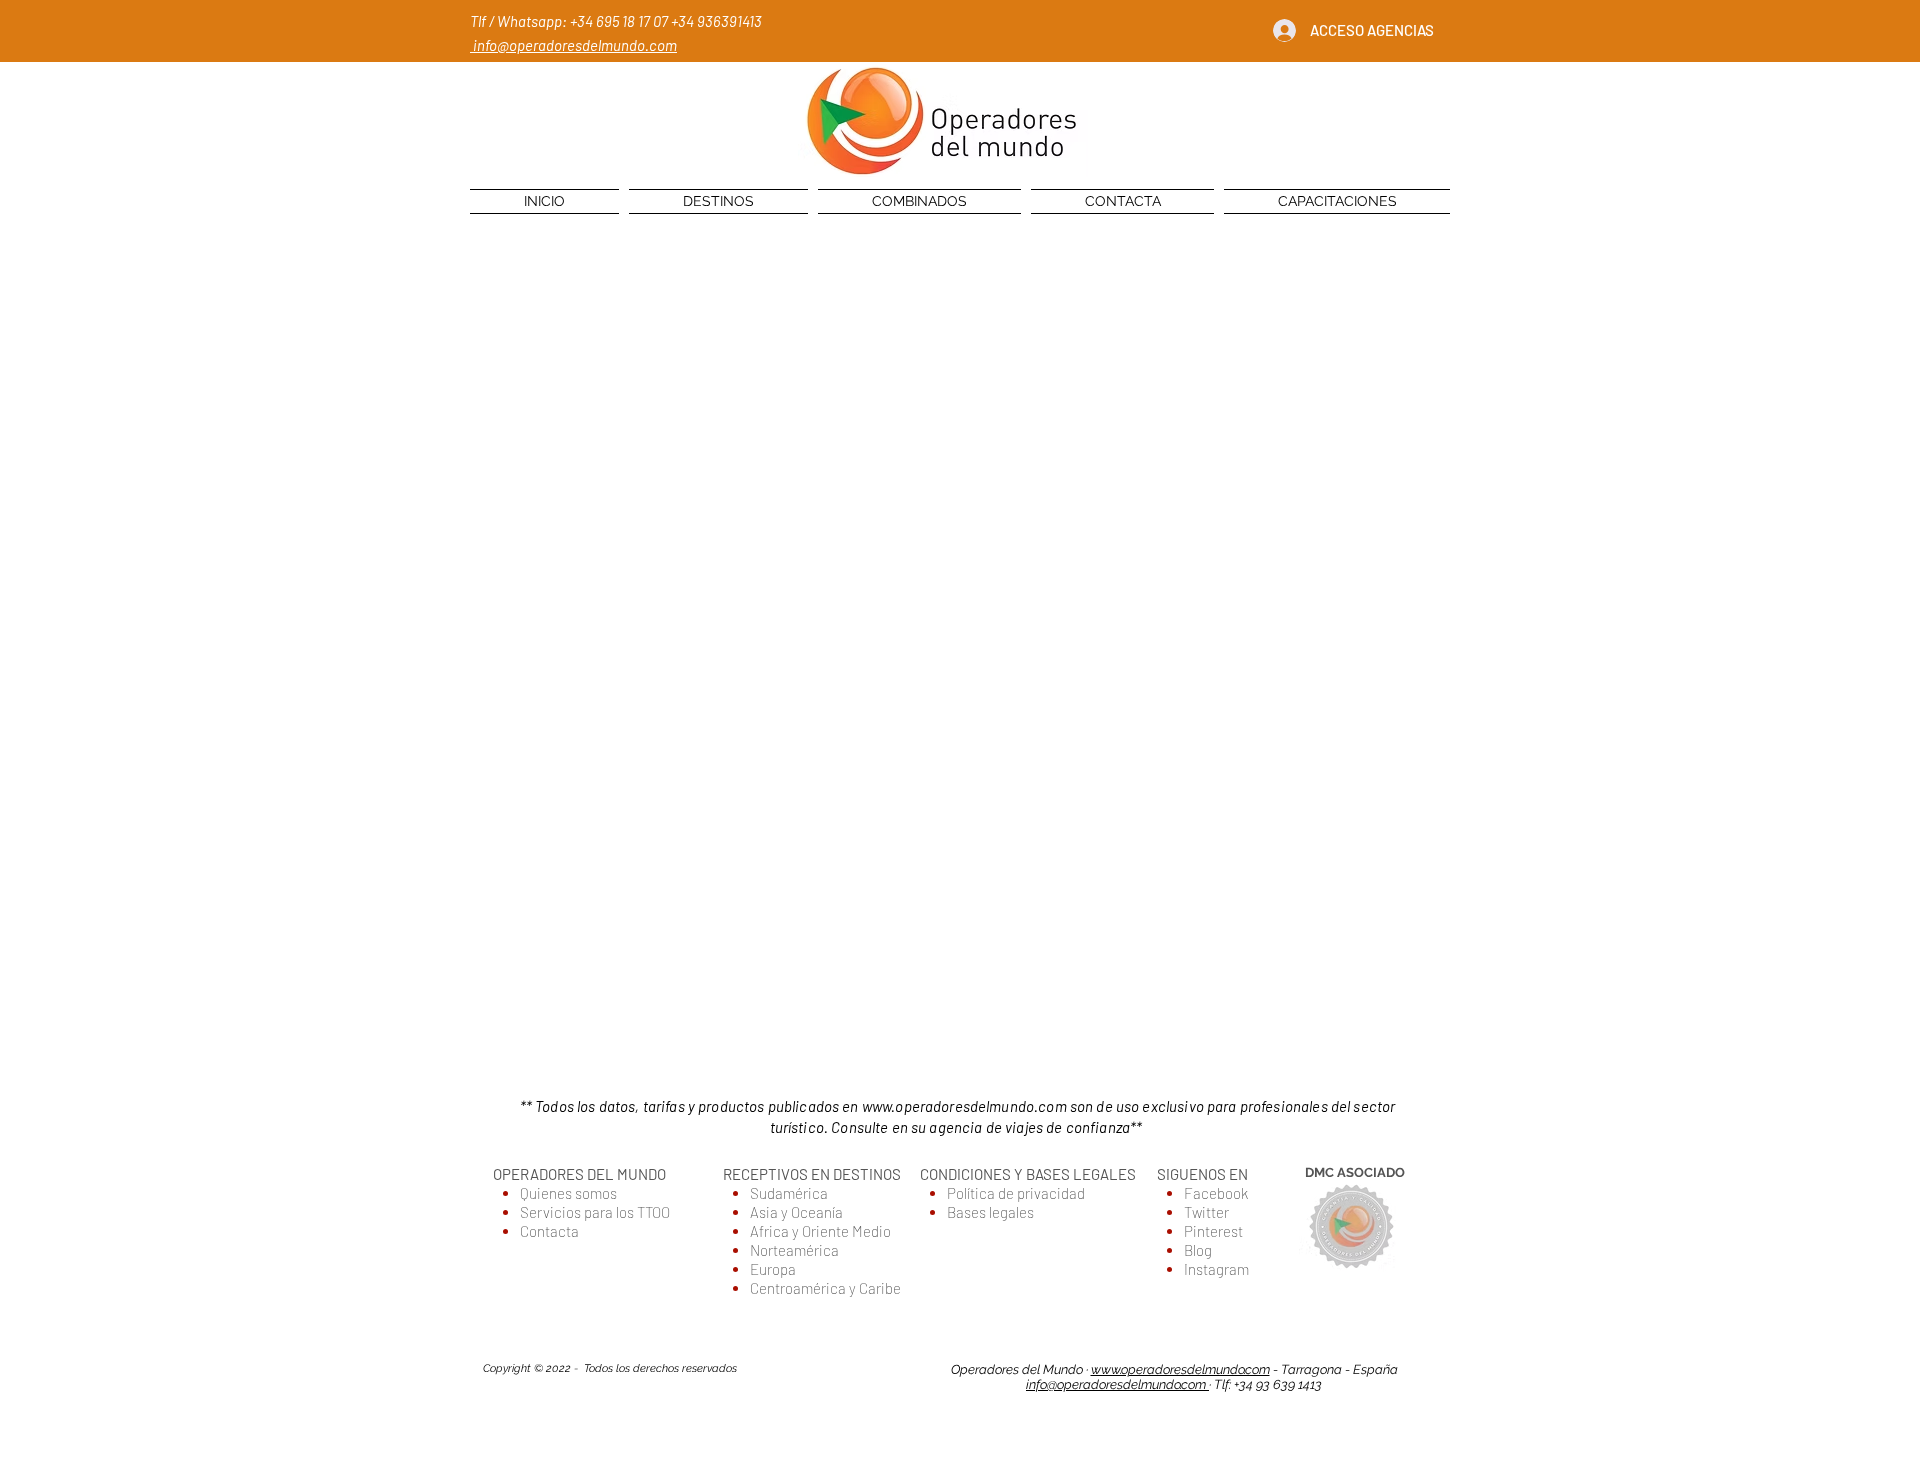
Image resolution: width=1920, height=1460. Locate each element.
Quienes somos (568, 1193)
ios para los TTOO (617, 1212)
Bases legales (990, 1212)
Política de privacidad (1016, 1193)
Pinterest (1213, 1231)
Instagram (1216, 1269)
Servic (541, 1212)
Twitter (1206, 1212)
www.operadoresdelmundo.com (964, 1106)
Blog (1198, 1250)
